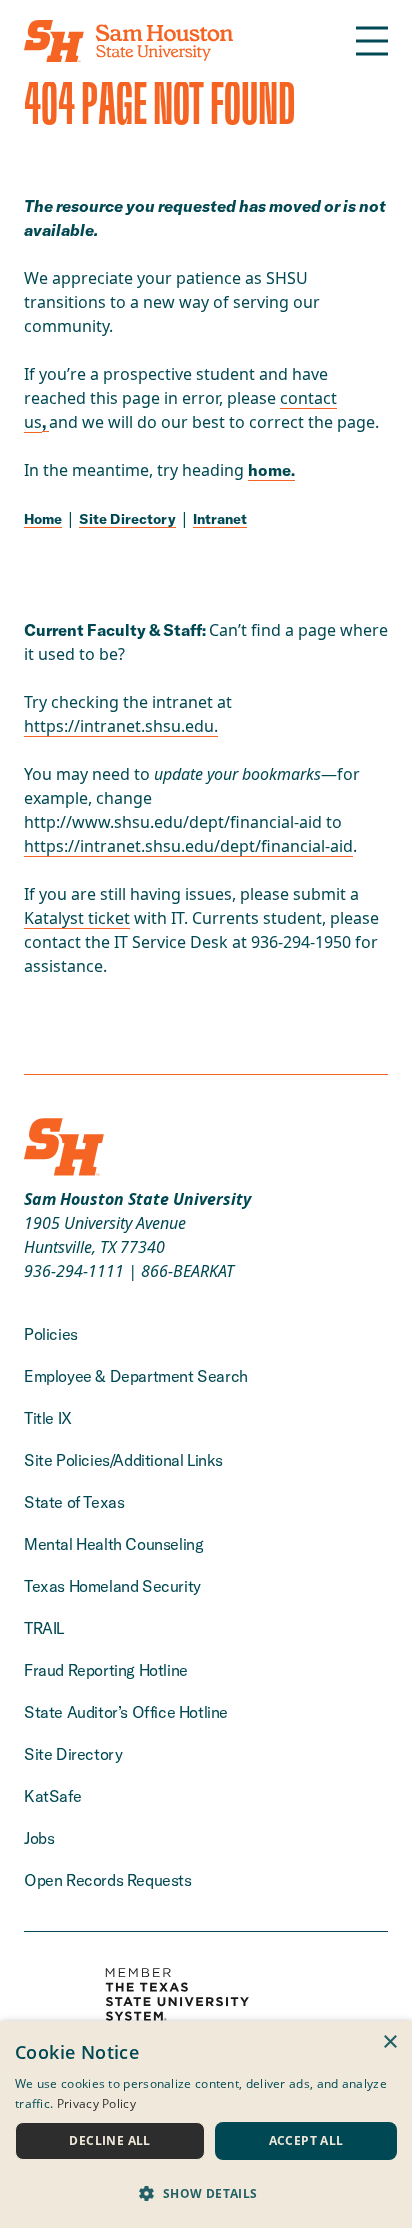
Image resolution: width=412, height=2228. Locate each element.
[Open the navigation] (372, 41)
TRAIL (44, 1628)
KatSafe (52, 1796)
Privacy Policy (96, 2103)
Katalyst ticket (77, 918)
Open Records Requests (108, 1880)
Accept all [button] (306, 2140)
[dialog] (206, 2124)
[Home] (128, 41)
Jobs (39, 1838)
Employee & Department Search (136, 1376)
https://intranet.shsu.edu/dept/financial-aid (188, 846)
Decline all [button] (109, 2140)
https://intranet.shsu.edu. (121, 726)
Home (43, 519)
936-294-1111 (74, 1271)
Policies (51, 1334)
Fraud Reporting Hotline (106, 1670)
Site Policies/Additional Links (123, 1460)
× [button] (389, 2042)
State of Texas (74, 1502)
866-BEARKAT (187, 1271)
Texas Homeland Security (112, 1586)
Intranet (220, 519)
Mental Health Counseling (113, 1544)
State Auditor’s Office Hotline (126, 1712)
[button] (206, 2193)
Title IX (48, 1418)
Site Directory (127, 519)
